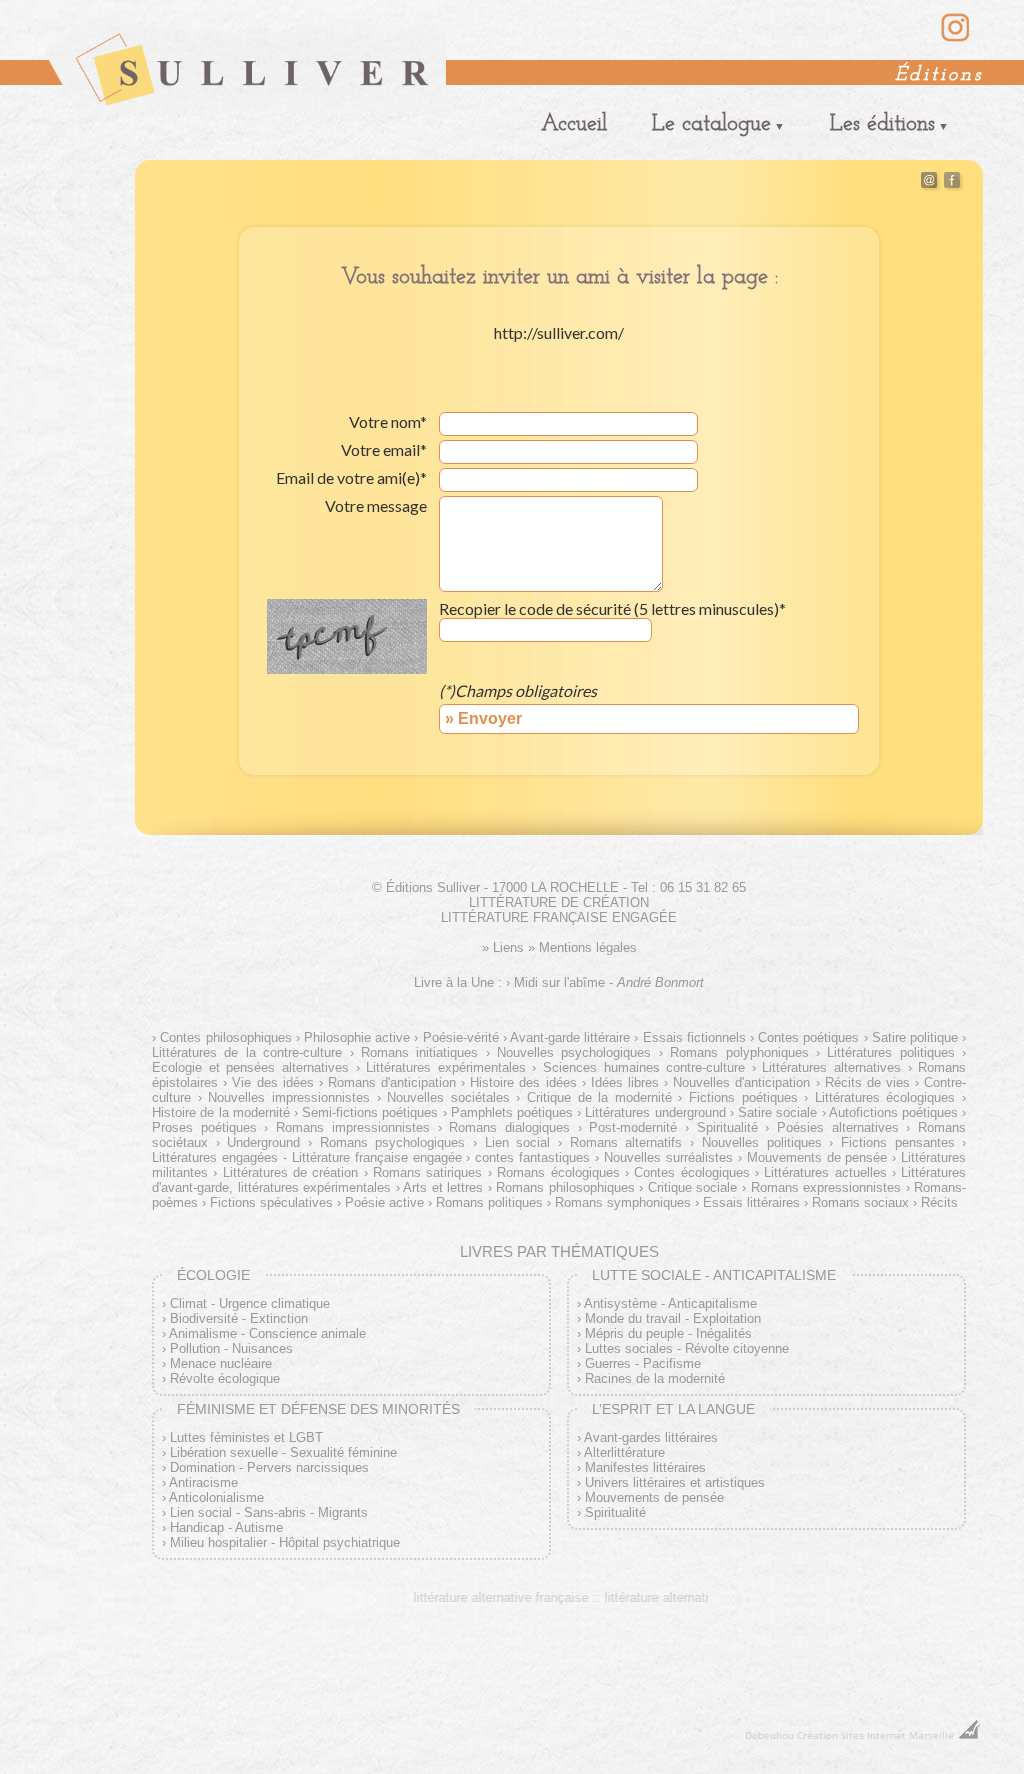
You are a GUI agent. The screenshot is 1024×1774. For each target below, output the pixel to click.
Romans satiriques (427, 1172)
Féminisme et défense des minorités (318, 1409)
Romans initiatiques (419, 1052)
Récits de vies (867, 1082)
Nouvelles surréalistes (668, 1157)
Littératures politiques (890, 1052)
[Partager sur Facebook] (952, 183)
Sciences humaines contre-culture (644, 1067)
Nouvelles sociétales (448, 1097)
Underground (263, 1142)
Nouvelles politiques (761, 1142)
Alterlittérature (624, 1452)
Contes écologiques (691, 1172)
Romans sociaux (860, 1202)
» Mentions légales (582, 947)
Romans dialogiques (509, 1127)
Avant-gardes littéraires (651, 1437)
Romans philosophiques (565, 1187)
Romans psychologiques (392, 1142)
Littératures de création (290, 1172)
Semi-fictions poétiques (370, 1112)
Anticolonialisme (216, 1497)
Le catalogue (711, 124)
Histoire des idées (523, 1082)
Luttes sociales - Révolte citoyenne (687, 1348)
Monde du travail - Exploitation (673, 1318)
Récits (939, 1202)
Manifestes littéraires (645, 1467)
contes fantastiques (532, 1157)
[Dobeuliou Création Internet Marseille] (969, 1735)
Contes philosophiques (225, 1037)
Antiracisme (203, 1482)
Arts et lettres (443, 1187)
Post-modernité (633, 1127)
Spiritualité (727, 1127)
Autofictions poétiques (893, 1112)
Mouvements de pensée (817, 1157)
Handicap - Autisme (226, 1527)
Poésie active (384, 1202)
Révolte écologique (225, 1378)
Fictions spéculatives (271, 1202)
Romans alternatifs (626, 1142)
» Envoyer (483, 718)
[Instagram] (955, 39)
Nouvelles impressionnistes (289, 1097)
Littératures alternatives (831, 1067)
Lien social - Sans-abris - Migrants (269, 1512)
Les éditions (882, 124)
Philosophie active (357, 1037)
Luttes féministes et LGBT (246, 1437)
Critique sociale (692, 1187)
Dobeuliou (769, 1735)
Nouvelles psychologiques (574, 1052)
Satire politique (915, 1037)
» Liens (503, 947)
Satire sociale (777, 1112)
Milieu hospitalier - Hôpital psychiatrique (285, 1542)
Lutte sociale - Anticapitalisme (714, 1275)
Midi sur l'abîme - (609, 982)
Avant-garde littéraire (570, 1037)
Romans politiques (489, 1202)
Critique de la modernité (599, 1097)
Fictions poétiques (743, 1097)
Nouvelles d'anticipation (741, 1082)
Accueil (574, 124)
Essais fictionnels (694, 1037)
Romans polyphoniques (739, 1052)
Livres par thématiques (559, 1251)
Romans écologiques (558, 1172)
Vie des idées (272, 1082)
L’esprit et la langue (673, 1409)
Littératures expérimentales (446, 1067)
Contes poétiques (808, 1037)
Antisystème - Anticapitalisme (670, 1303)
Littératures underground (655, 1112)
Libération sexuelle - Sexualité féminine (283, 1452)
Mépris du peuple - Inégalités (668, 1333)
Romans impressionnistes (352, 1127)
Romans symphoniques (623, 1202)
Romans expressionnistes (826, 1187)
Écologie (213, 1275)
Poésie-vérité (460, 1037)
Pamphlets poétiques (512, 1112)
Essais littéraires (751, 1202)
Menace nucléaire (221, 1363)
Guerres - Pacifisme (643, 1363)
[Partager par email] (929, 183)
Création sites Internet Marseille (875, 1735)
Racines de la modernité (655, 1378)
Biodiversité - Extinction (239, 1318)
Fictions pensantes (897, 1142)
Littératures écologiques (885, 1097)
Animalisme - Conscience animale (267, 1333)
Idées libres (625, 1082)
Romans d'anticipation (392, 1082)
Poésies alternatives (837, 1127)
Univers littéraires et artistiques (675, 1482)
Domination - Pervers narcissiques (269, 1467)
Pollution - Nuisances (231, 1348)
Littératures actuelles (825, 1172)
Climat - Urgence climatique (250, 1303)
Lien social (517, 1142)
